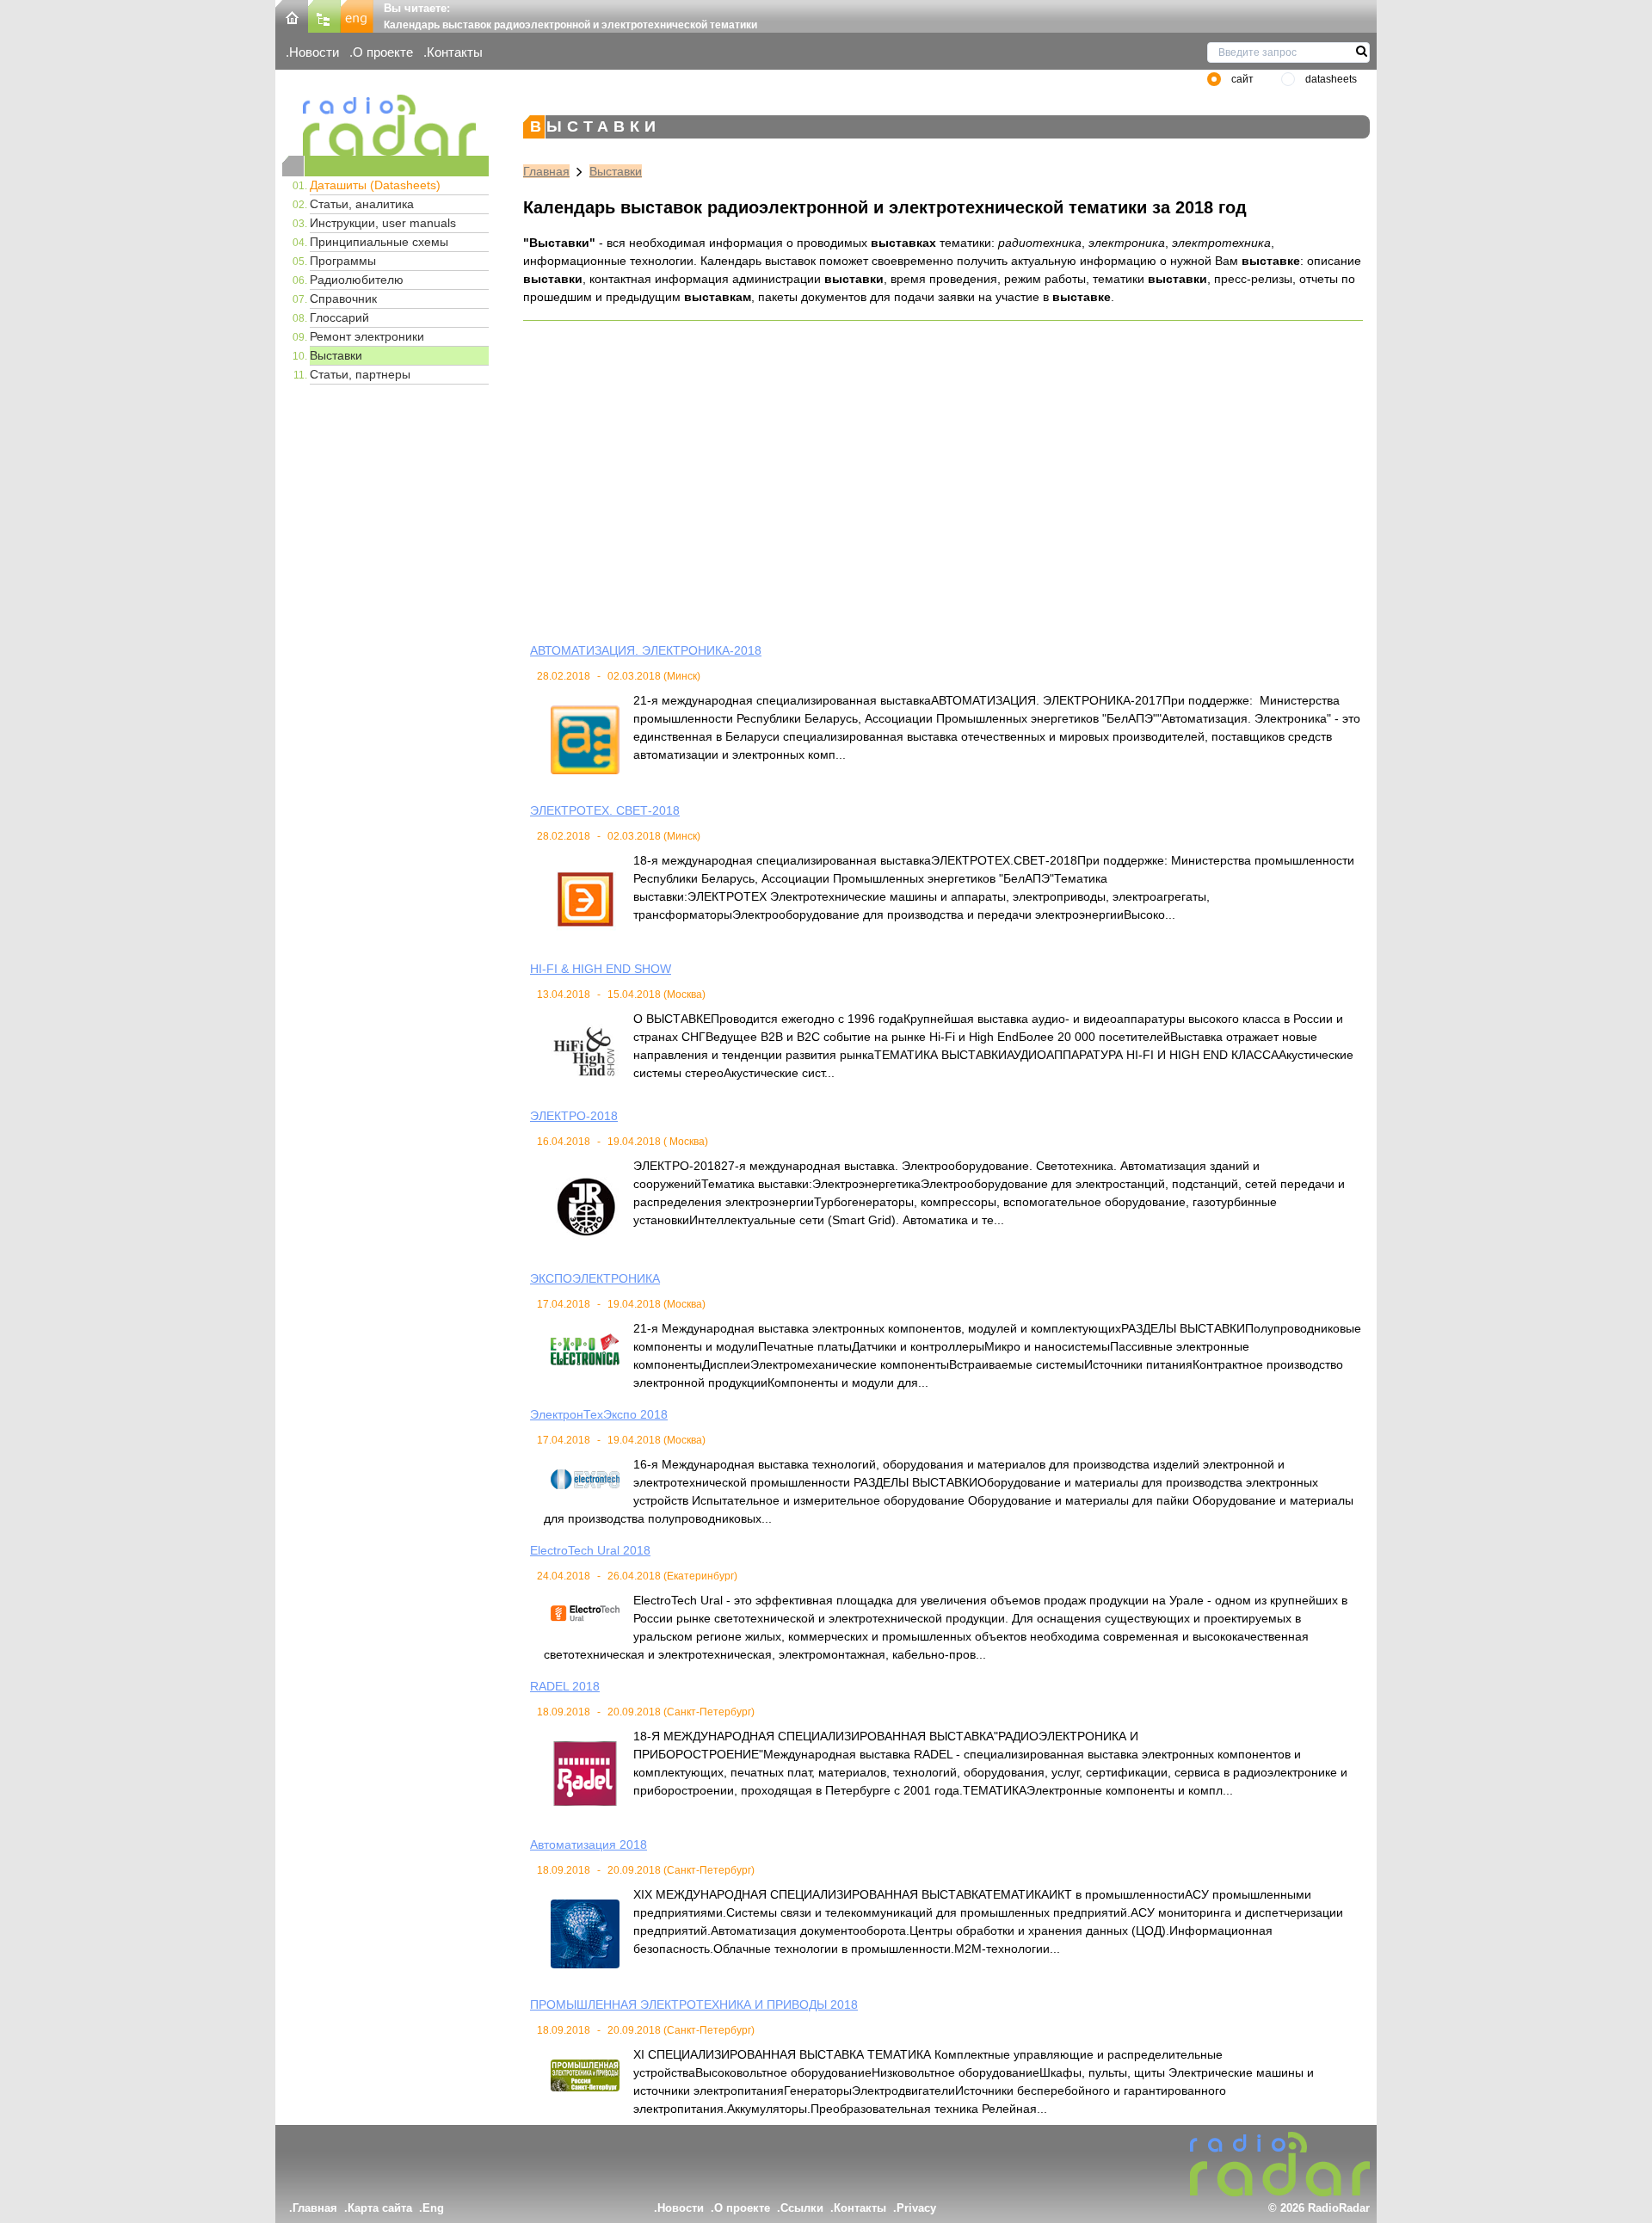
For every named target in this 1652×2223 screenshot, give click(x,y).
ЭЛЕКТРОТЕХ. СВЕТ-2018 (605, 810)
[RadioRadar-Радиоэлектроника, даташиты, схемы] (292, 15)
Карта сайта (380, 2208)
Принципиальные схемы (379, 242)
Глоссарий (339, 317)
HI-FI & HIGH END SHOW (601, 969)
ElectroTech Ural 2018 (590, 1550)
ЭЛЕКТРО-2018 (574, 1116)
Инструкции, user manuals (383, 223)
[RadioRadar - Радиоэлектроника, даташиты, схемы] (385, 125)
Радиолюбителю (357, 280)
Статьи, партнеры (360, 374)
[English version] (357, 15)
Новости (314, 52)
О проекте (383, 52)
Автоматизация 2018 (589, 1844)
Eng (433, 2208)
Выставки (336, 355)
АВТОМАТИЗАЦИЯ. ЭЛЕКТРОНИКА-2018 (646, 650)
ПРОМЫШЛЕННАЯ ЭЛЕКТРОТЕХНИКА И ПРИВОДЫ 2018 (694, 2004)
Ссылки (802, 2208)
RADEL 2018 (565, 1686)
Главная (546, 171)
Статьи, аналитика (362, 204)
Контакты (455, 52)
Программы (343, 261)
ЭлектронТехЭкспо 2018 (599, 1414)
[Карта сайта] (324, 15)
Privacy (916, 2208)
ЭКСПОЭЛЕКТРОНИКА (595, 1278)
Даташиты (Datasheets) (375, 185)
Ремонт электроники (367, 336)
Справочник (343, 299)
